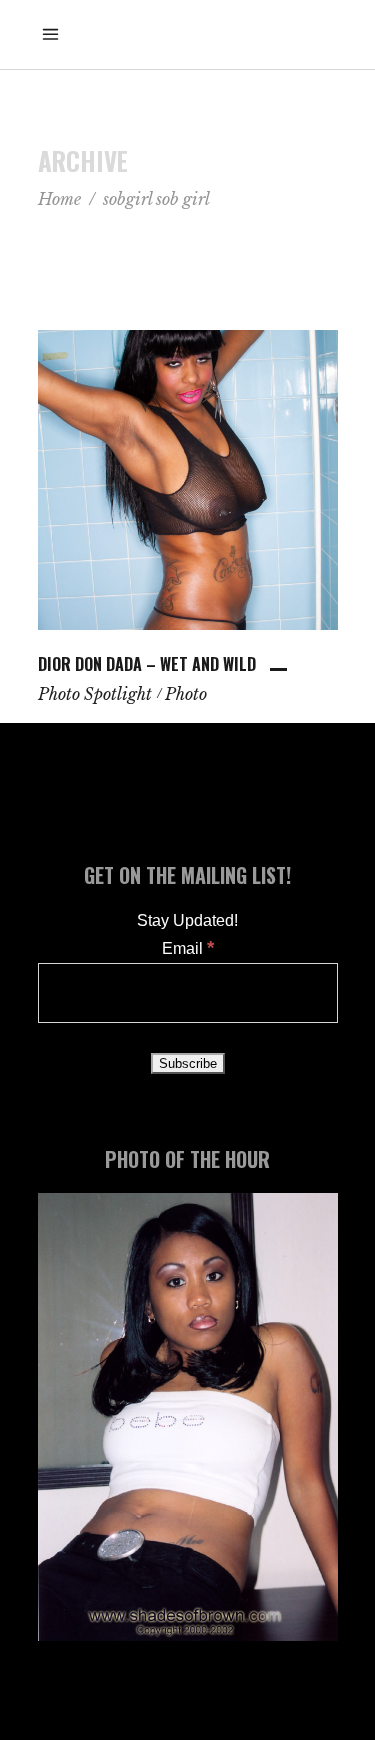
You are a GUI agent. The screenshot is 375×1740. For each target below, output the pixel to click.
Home (59, 199)
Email (188, 948)
